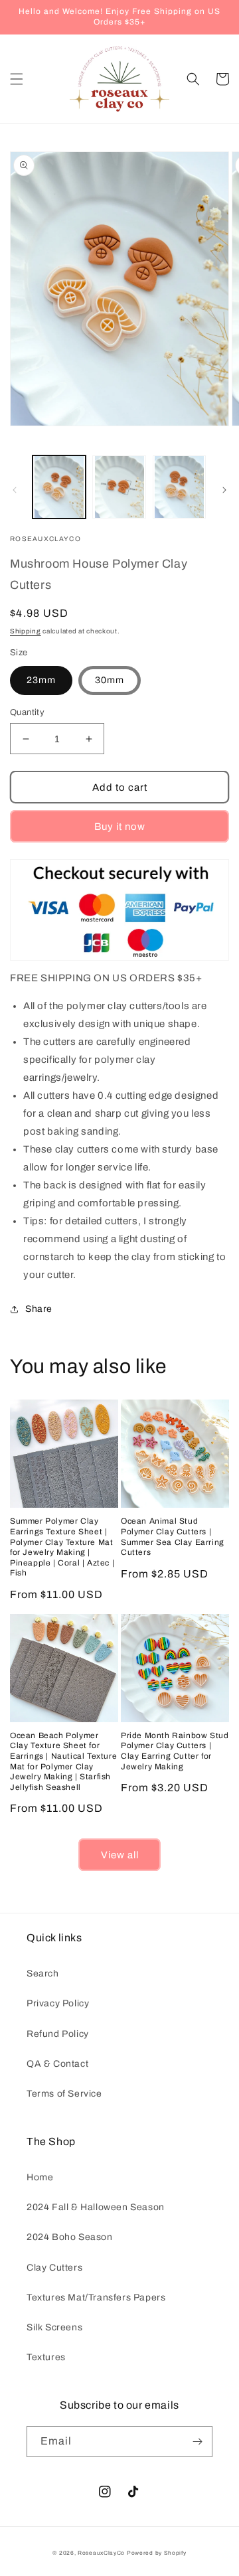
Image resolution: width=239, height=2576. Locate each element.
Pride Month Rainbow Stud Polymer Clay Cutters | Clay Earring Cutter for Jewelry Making (175, 1751)
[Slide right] (224, 490)
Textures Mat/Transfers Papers (96, 2297)
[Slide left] (15, 490)
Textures (46, 2357)
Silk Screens (54, 2327)
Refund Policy (58, 2034)
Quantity (27, 712)
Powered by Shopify (157, 2553)
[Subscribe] (197, 2442)
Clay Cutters (54, 2268)
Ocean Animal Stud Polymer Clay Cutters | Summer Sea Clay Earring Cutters (173, 1537)
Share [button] (39, 1309)
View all (120, 1855)
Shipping (26, 631)
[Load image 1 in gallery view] (59, 487)
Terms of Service (64, 2094)
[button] (17, 79)
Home (40, 2177)
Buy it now (120, 827)
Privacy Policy (58, 2003)
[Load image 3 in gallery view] (179, 487)
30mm (110, 680)
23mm (41, 680)
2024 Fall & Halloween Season (96, 2207)
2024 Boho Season (70, 2237)
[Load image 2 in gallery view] (119, 487)
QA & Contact (57, 2064)
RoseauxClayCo (101, 2553)
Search (43, 1973)
